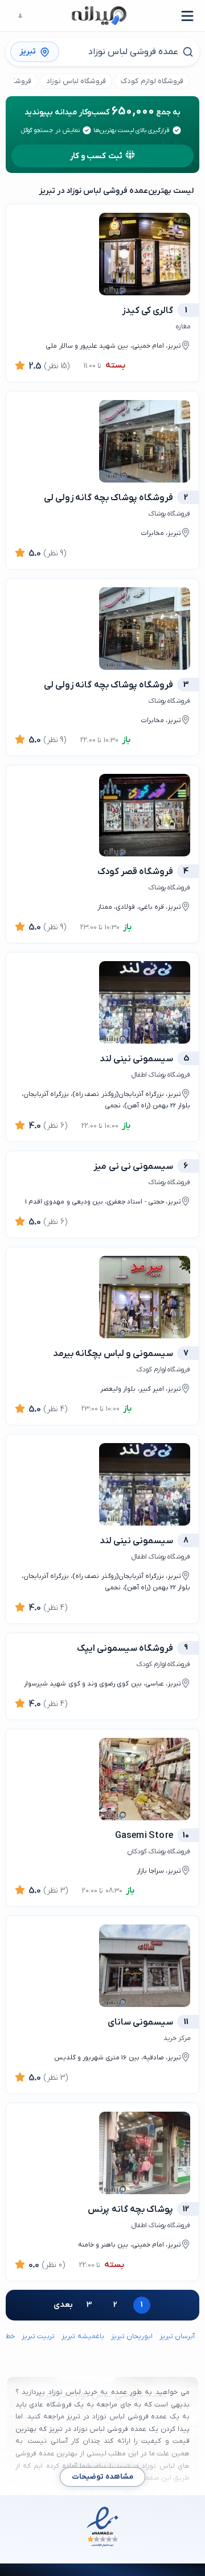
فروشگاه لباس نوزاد (76, 81)
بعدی (63, 2305)
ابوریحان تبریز (132, 2336)
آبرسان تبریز (177, 2336)
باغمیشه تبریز (83, 2336)
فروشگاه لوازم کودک (152, 81)
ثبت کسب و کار (96, 156)
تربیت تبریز (38, 2336)
